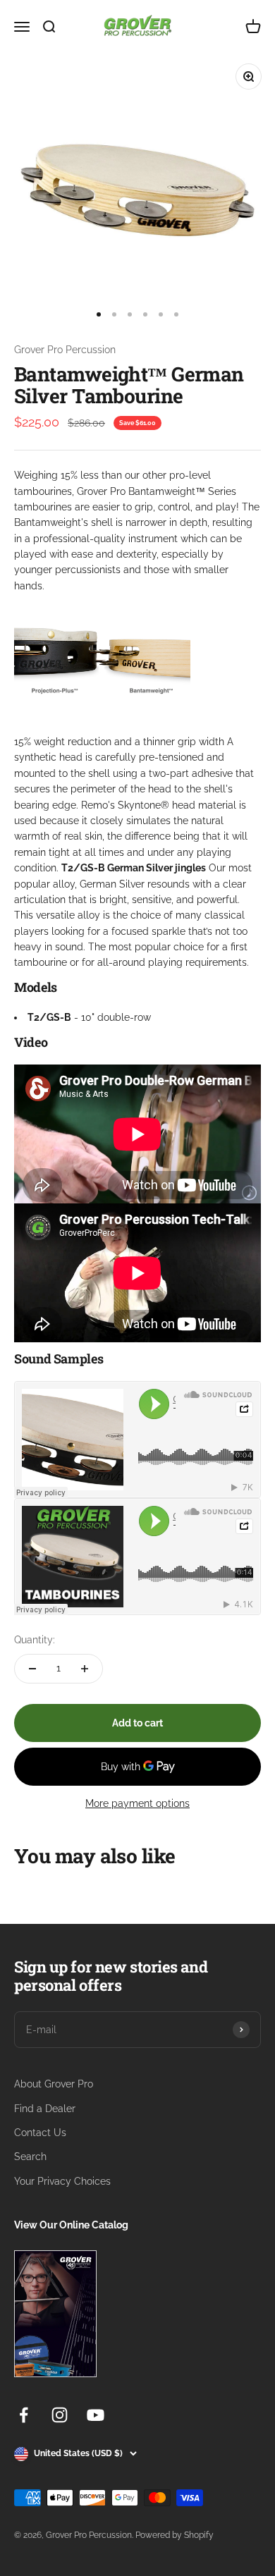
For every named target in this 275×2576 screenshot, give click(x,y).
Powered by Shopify (175, 2535)
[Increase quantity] (85, 1669)
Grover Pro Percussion (65, 350)
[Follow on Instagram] (60, 2415)
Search (30, 2157)
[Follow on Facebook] (24, 2415)
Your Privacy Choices (62, 2181)
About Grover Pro (54, 2084)
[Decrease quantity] (32, 1669)
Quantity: (35, 1640)
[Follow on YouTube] (96, 2415)
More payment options (137, 1803)
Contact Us (40, 2133)
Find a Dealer (45, 2109)
